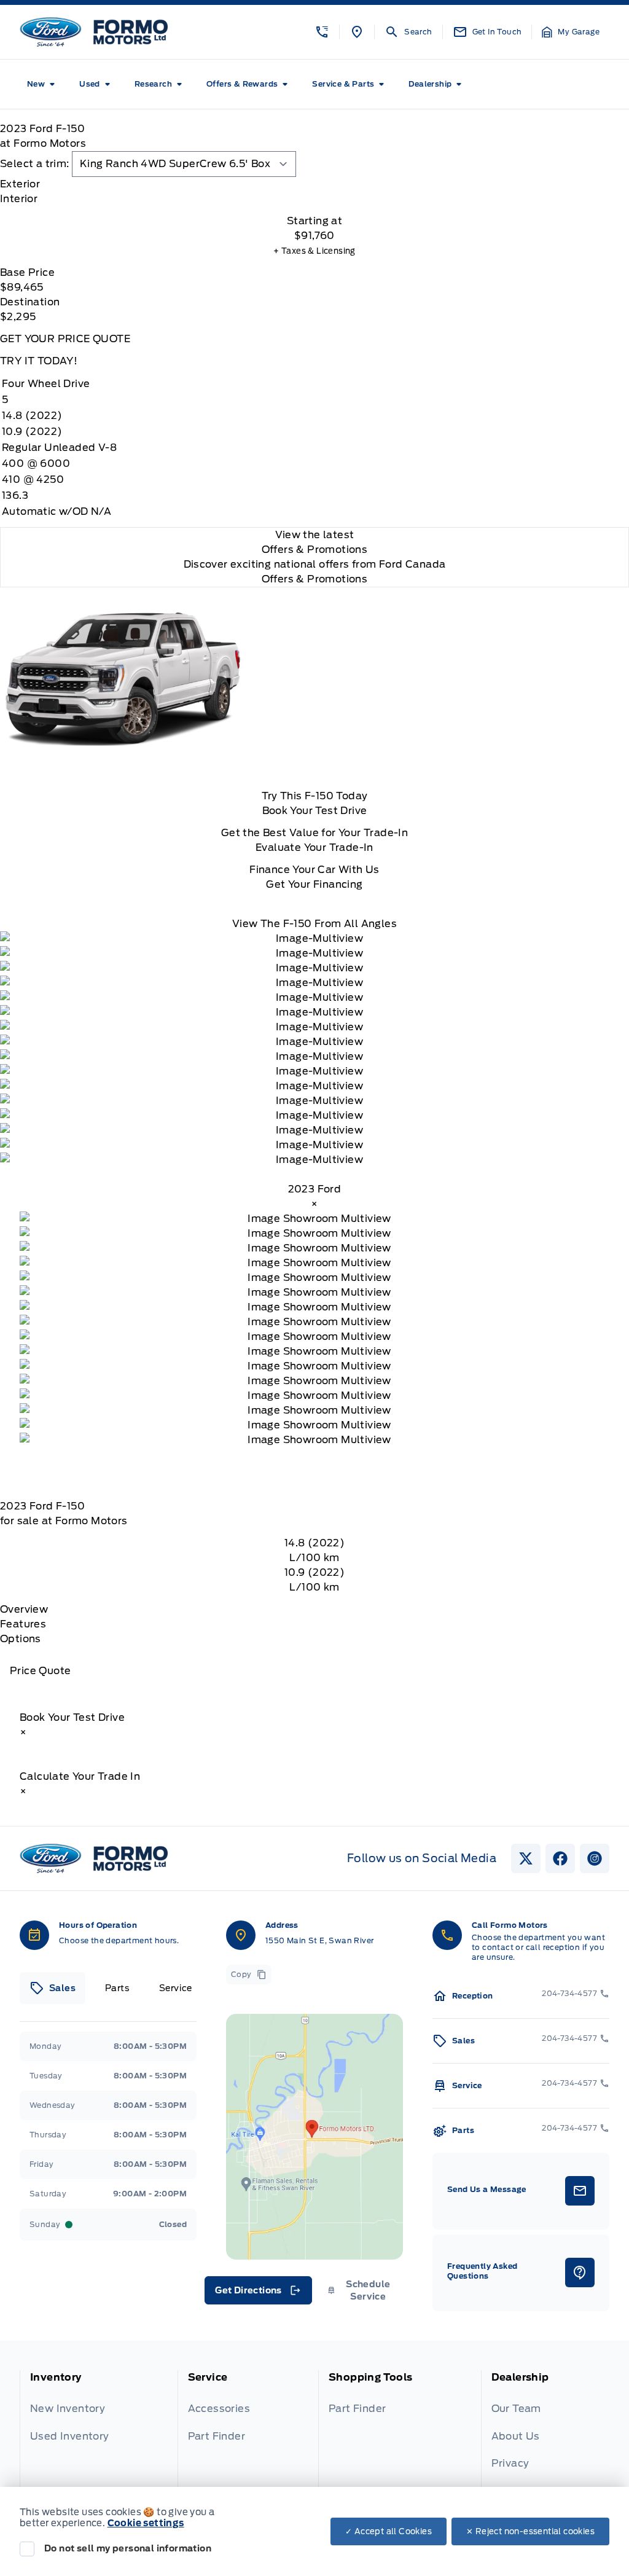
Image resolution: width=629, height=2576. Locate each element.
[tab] (314, 184)
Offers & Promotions (315, 579)
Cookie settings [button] (146, 2523)
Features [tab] (23, 1624)
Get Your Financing (314, 884)
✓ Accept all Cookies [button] (389, 2531)
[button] (322, 32)
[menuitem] (43, 84)
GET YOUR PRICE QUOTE (65, 339)
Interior (19, 199)
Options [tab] (21, 1639)
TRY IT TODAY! (39, 361)
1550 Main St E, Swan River (319, 1940)
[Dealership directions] (314, 2137)
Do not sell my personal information (128, 2548)
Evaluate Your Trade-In (314, 848)
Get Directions (257, 2293)
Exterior (20, 184)
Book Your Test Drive (315, 811)
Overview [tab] (24, 1609)
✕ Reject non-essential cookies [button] (530, 2531)
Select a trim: (35, 164)
